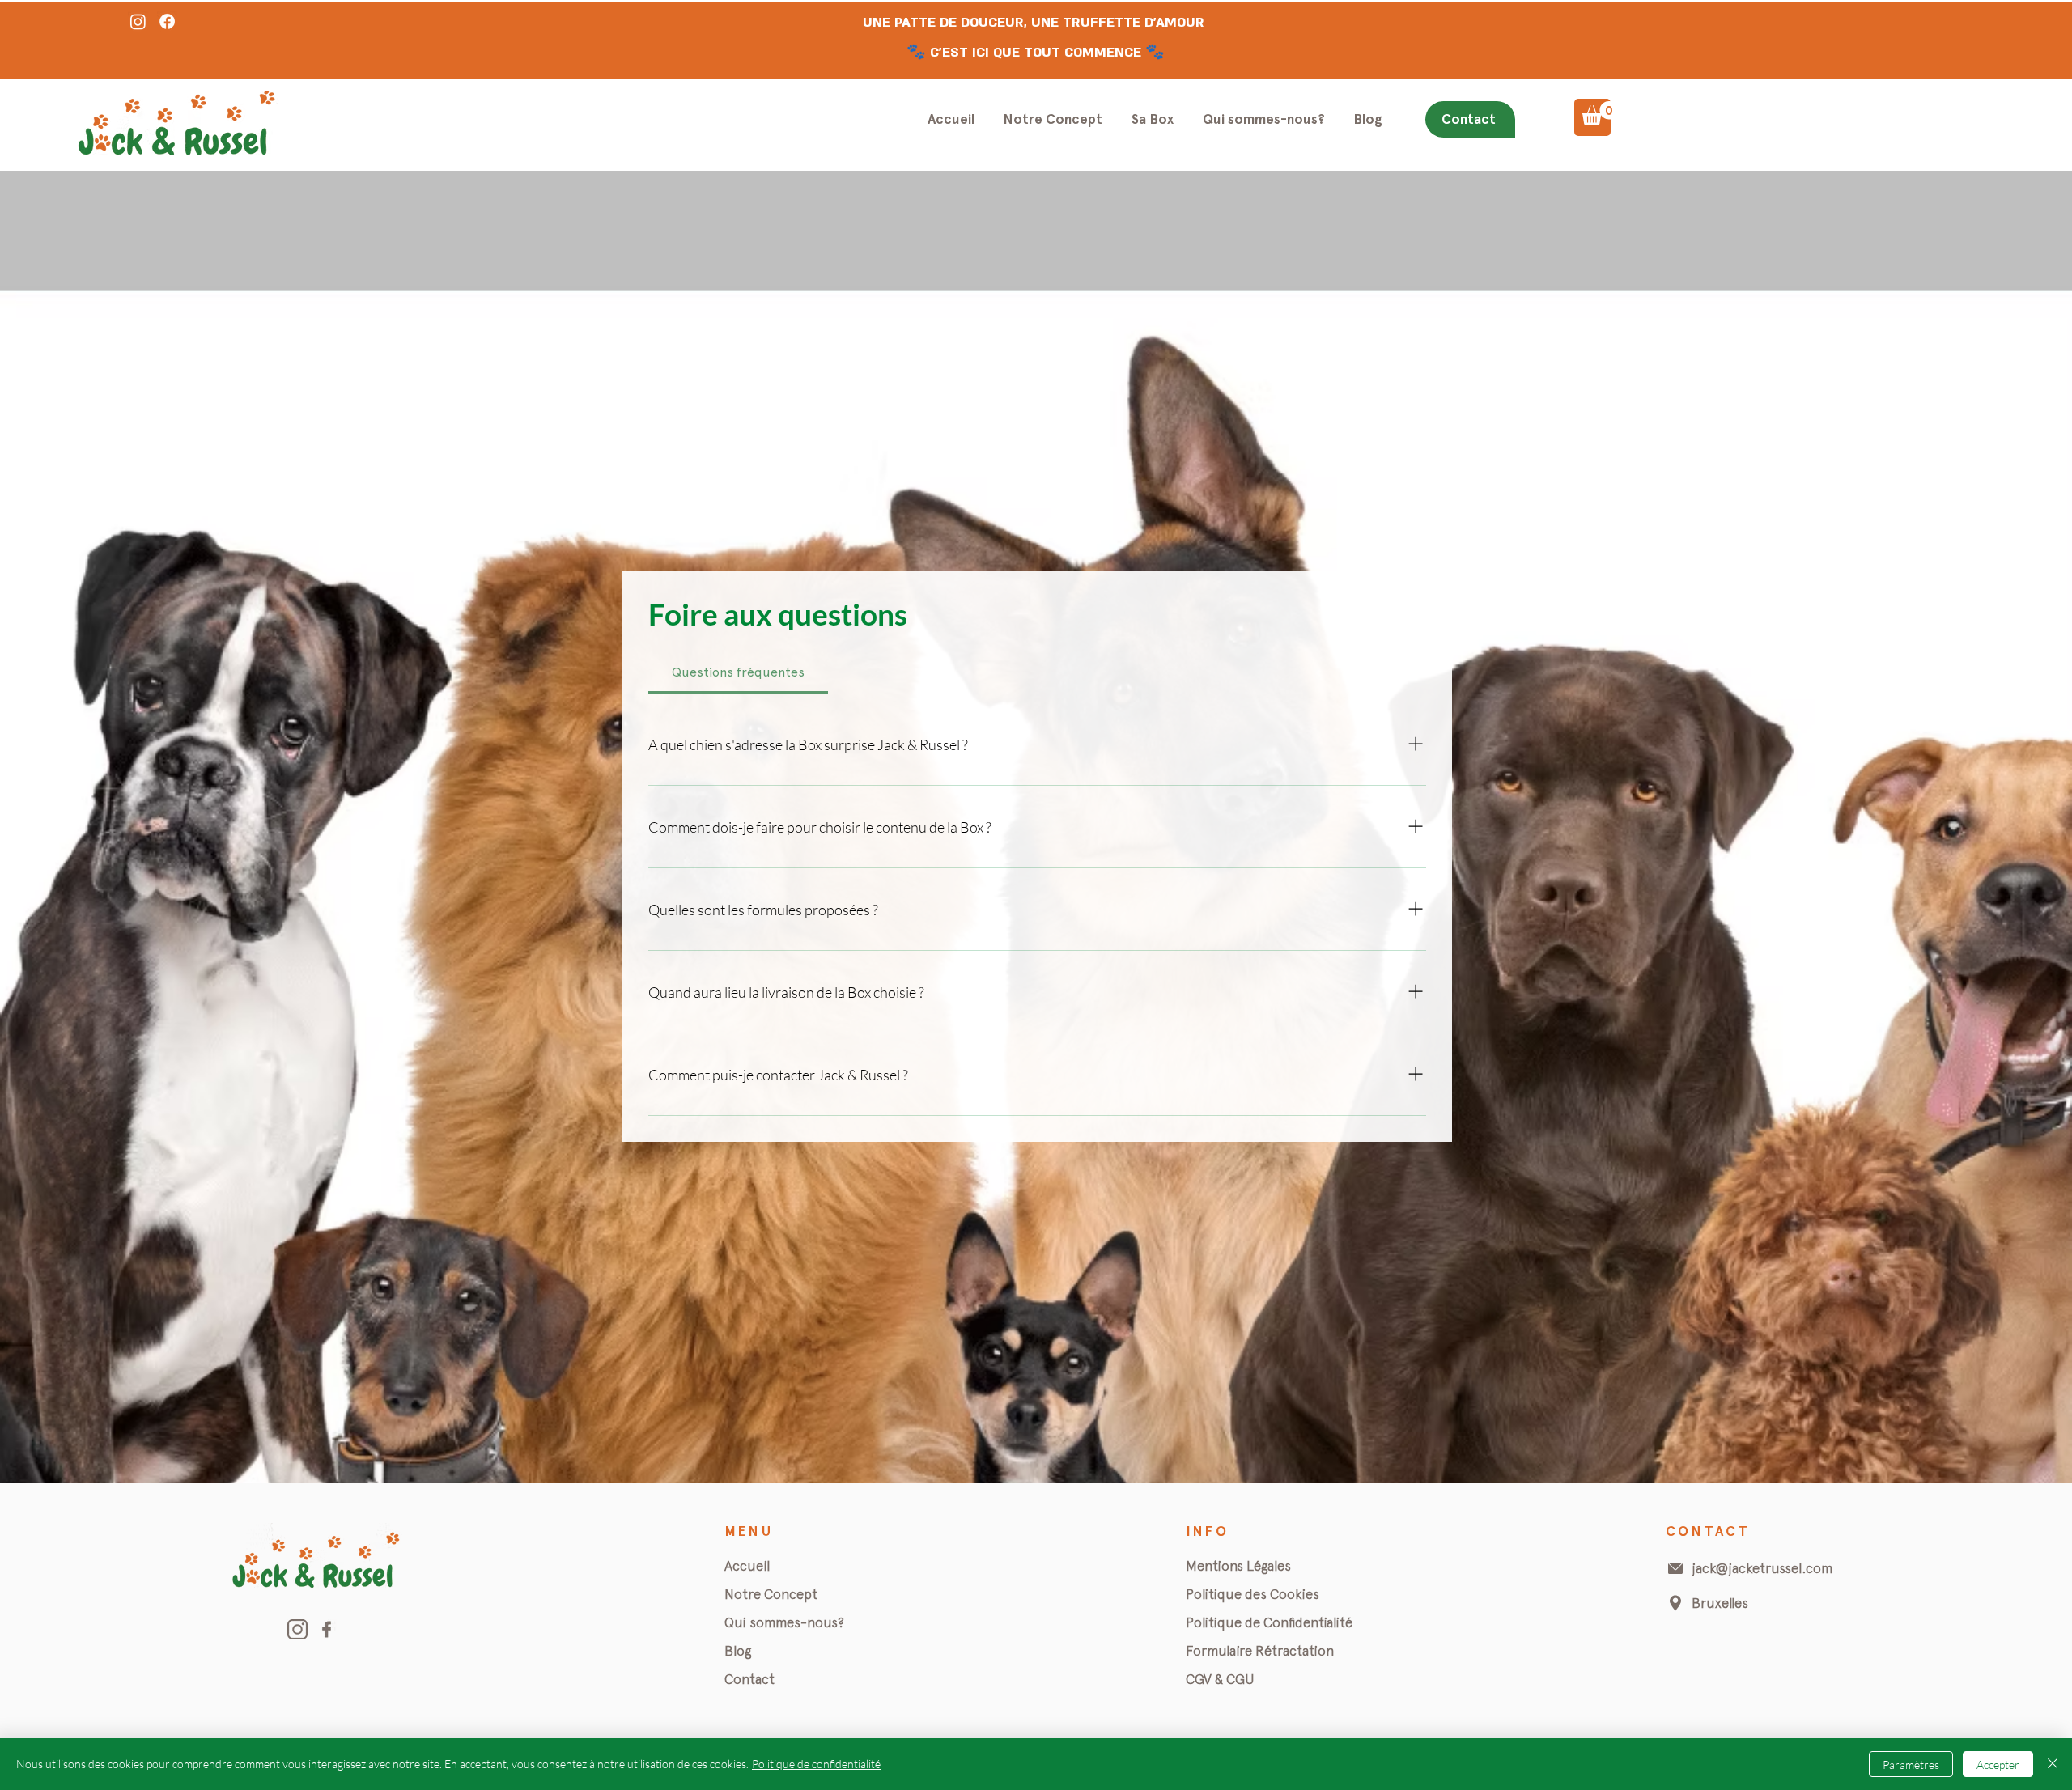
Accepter (1998, 1765)
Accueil (747, 1566)
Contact (749, 1679)
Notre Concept (771, 1594)
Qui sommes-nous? (784, 1622)
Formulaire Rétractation (1260, 1651)
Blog (738, 1651)
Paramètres (1911, 1765)
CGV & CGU (1220, 1679)
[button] (1600, 113)
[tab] (738, 672)
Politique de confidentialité (816, 1764)
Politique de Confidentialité (1269, 1622)
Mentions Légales (1238, 1566)
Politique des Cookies (1253, 1594)
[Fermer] (2053, 1764)
